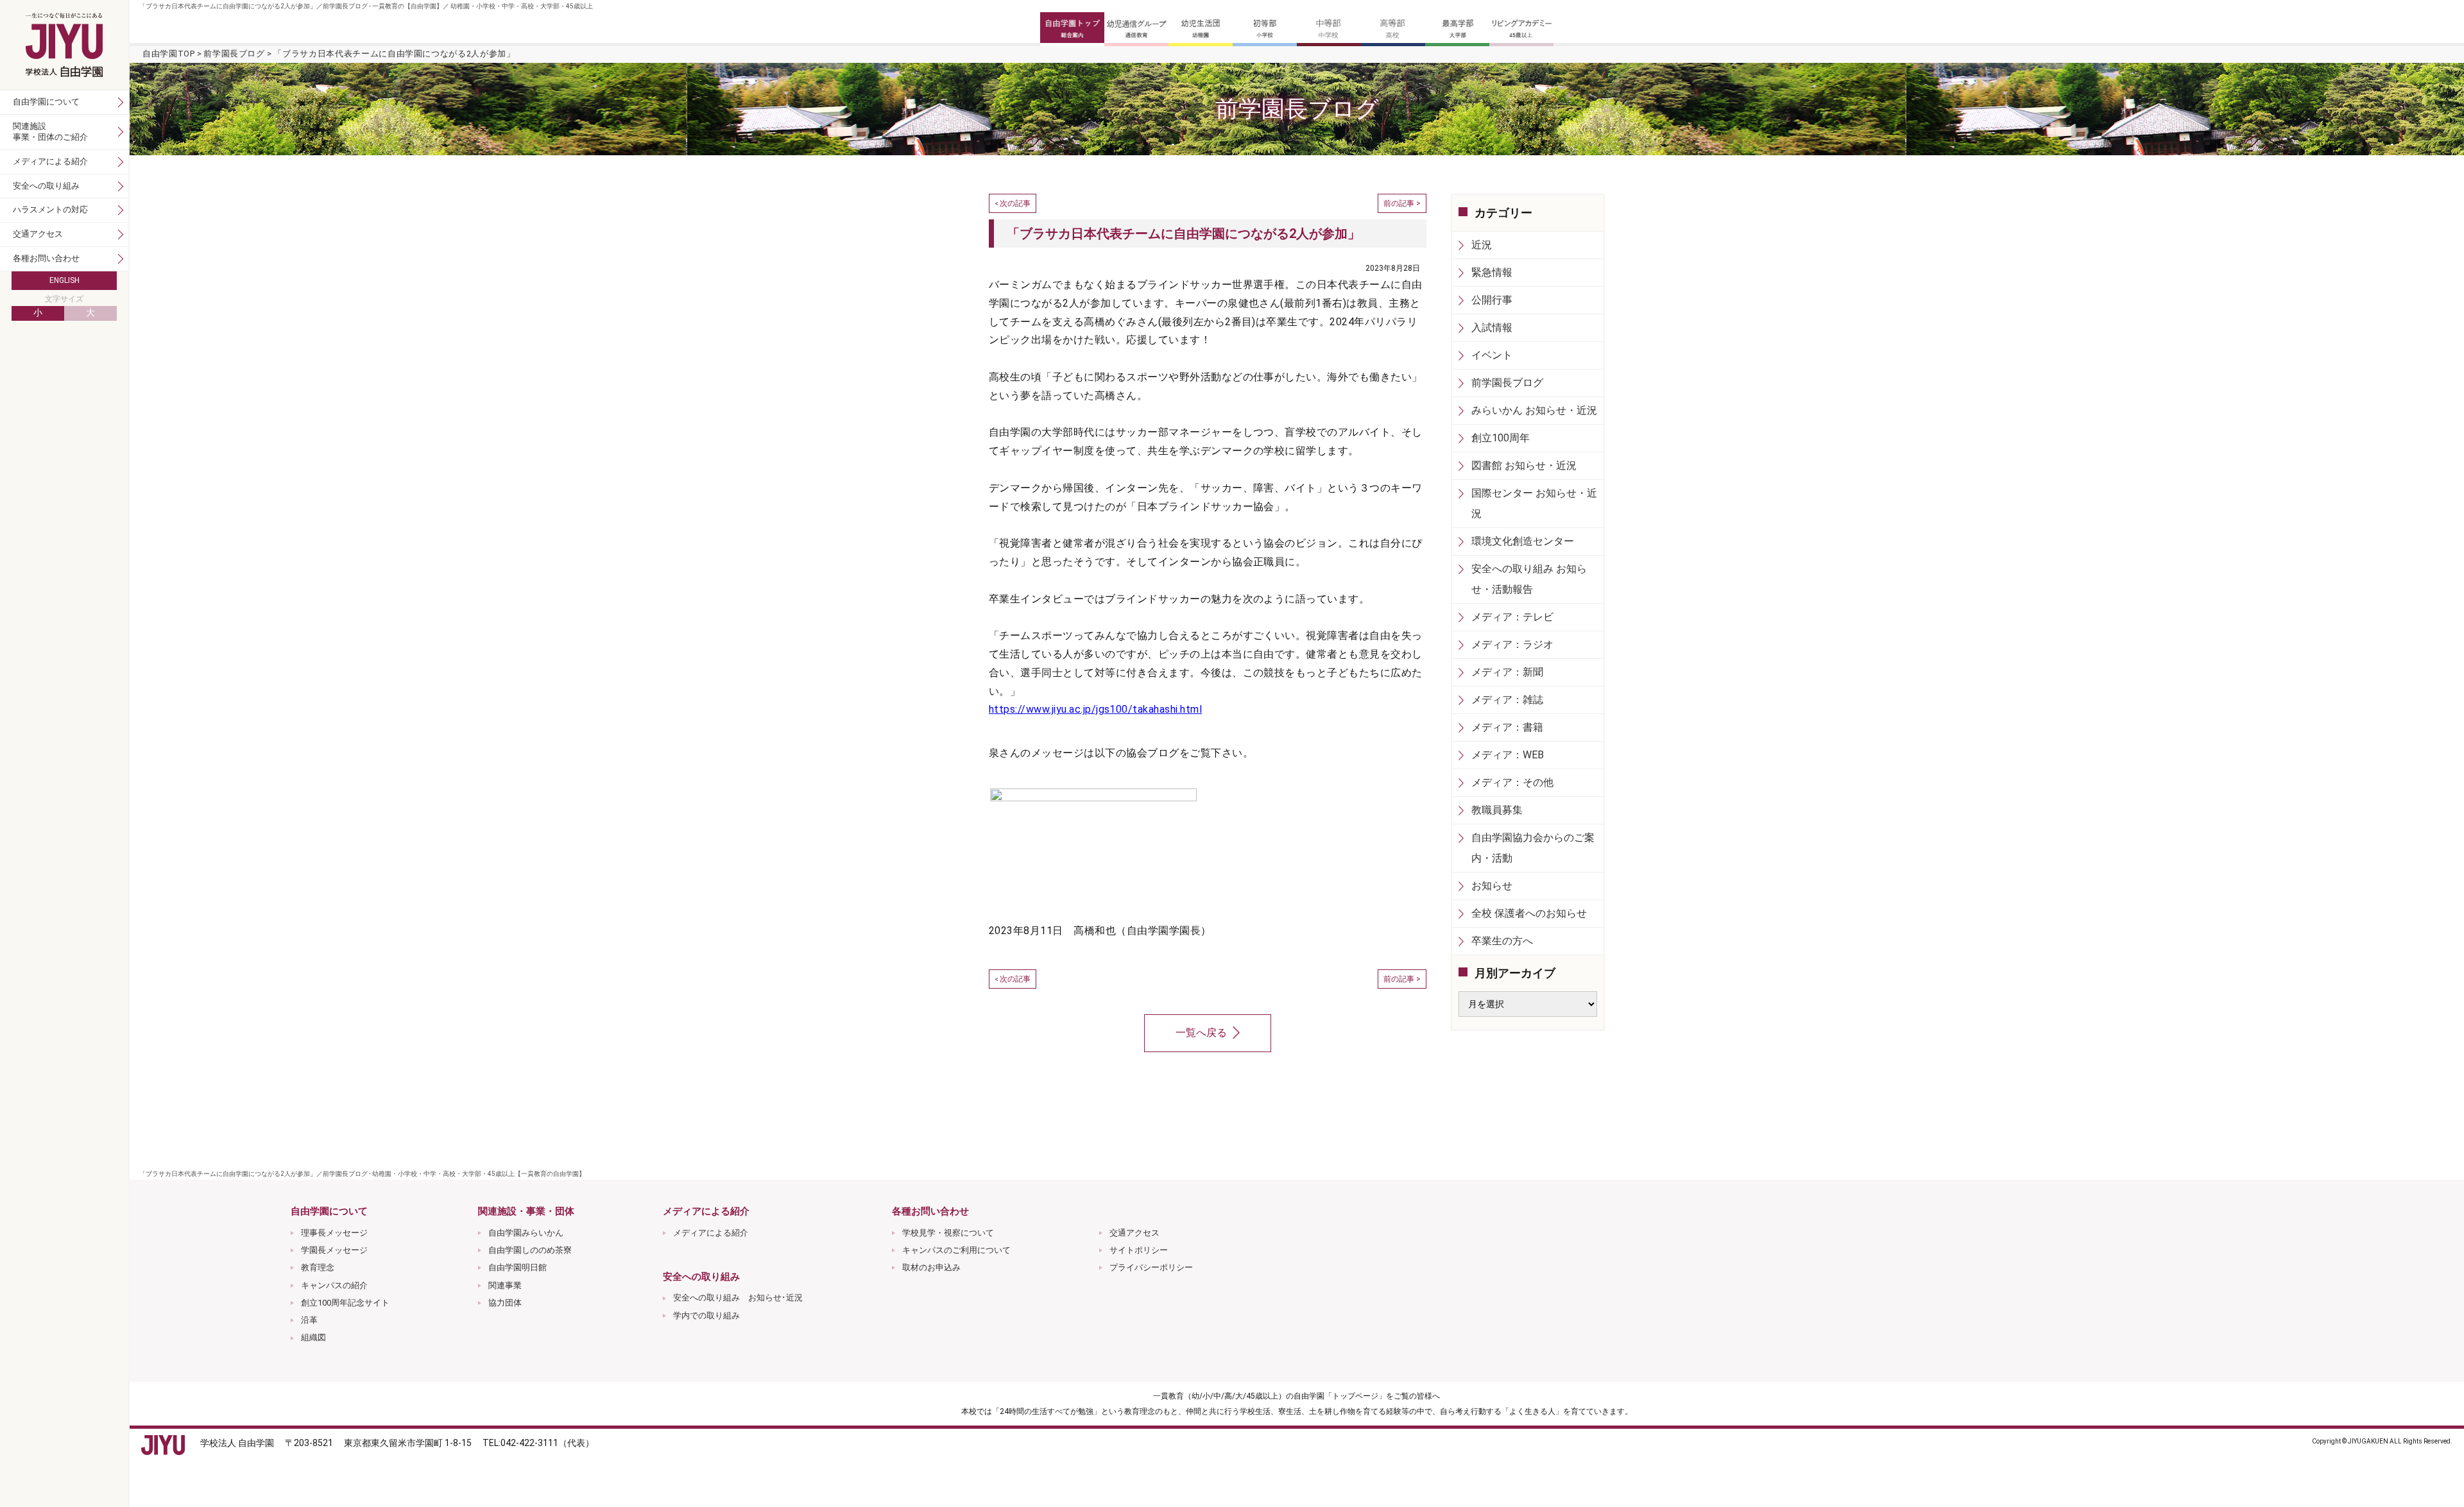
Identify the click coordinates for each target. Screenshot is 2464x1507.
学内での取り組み (706, 1315)
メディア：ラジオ (1512, 644)
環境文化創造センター (1523, 541)
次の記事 (1015, 203)
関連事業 (505, 1285)
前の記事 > (1402, 203)
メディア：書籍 (1507, 727)
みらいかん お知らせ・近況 (1534, 410)
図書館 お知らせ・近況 (1524, 465)
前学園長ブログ (234, 54)
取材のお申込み (931, 1267)
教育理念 (318, 1267)
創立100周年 (1501, 438)
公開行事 (1492, 300)
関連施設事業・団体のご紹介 (50, 132)
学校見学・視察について (948, 1233)
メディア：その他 (1512, 782)
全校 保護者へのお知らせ (1529, 913)
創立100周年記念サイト (345, 1303)
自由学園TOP (169, 54)
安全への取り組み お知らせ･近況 (738, 1298)
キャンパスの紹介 (334, 1285)
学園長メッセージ (334, 1250)
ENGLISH (64, 280)
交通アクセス (1134, 1233)
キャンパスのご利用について (956, 1250)
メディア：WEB (1508, 755)
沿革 (309, 1320)
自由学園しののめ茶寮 (530, 1250)
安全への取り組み (46, 186)
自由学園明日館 (518, 1267)
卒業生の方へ (1502, 941)
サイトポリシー (1139, 1250)
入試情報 (1492, 328)
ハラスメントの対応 (50, 209)
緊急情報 (1492, 272)
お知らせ (1492, 886)
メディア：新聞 (1507, 672)
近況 (1482, 245)
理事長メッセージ (334, 1233)
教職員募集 (1497, 810)
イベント (1492, 355)
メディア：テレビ (1512, 617)
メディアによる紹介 (711, 1233)
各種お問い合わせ (46, 258)
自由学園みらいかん (526, 1233)
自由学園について (46, 102)
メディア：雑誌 (1507, 700)
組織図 (313, 1337)
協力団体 (505, 1303)
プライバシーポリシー (1151, 1267)
